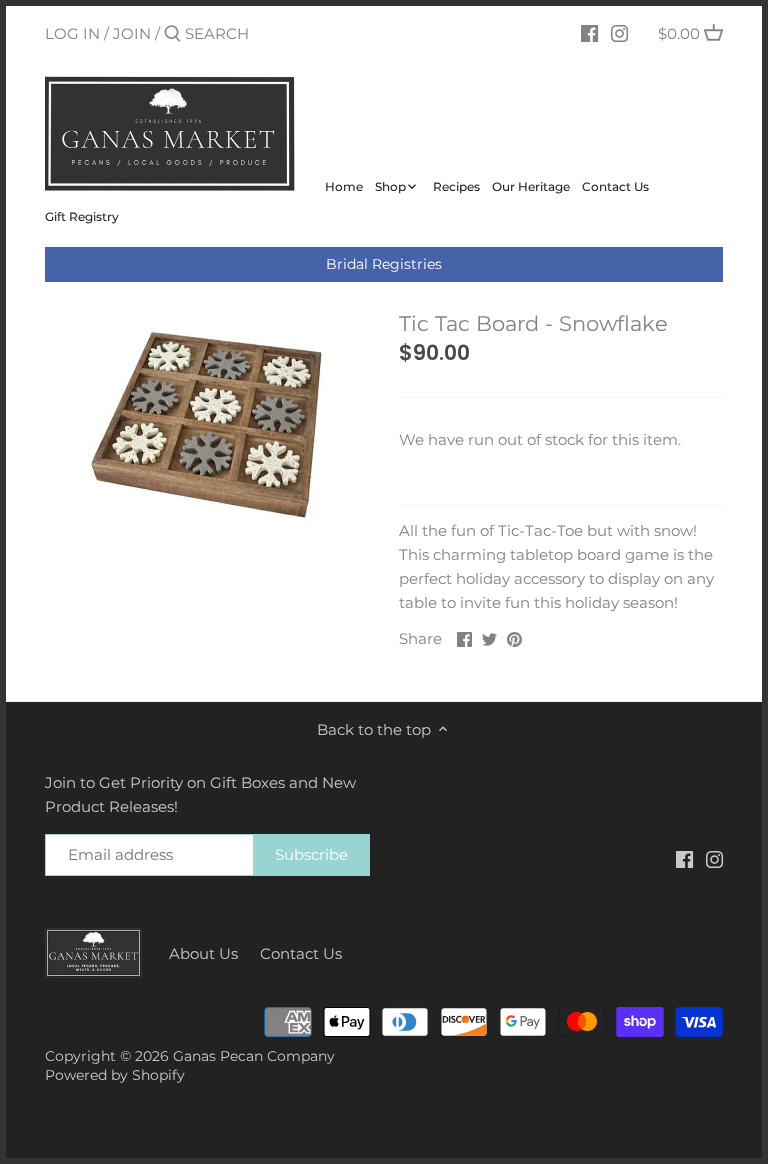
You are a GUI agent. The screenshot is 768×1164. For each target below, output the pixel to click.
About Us (203, 953)
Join (132, 33)
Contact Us (301, 953)
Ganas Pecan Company (254, 1056)
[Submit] (172, 34)
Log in (72, 33)
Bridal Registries (384, 264)
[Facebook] (589, 33)
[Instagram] (619, 33)
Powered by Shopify (115, 1075)
